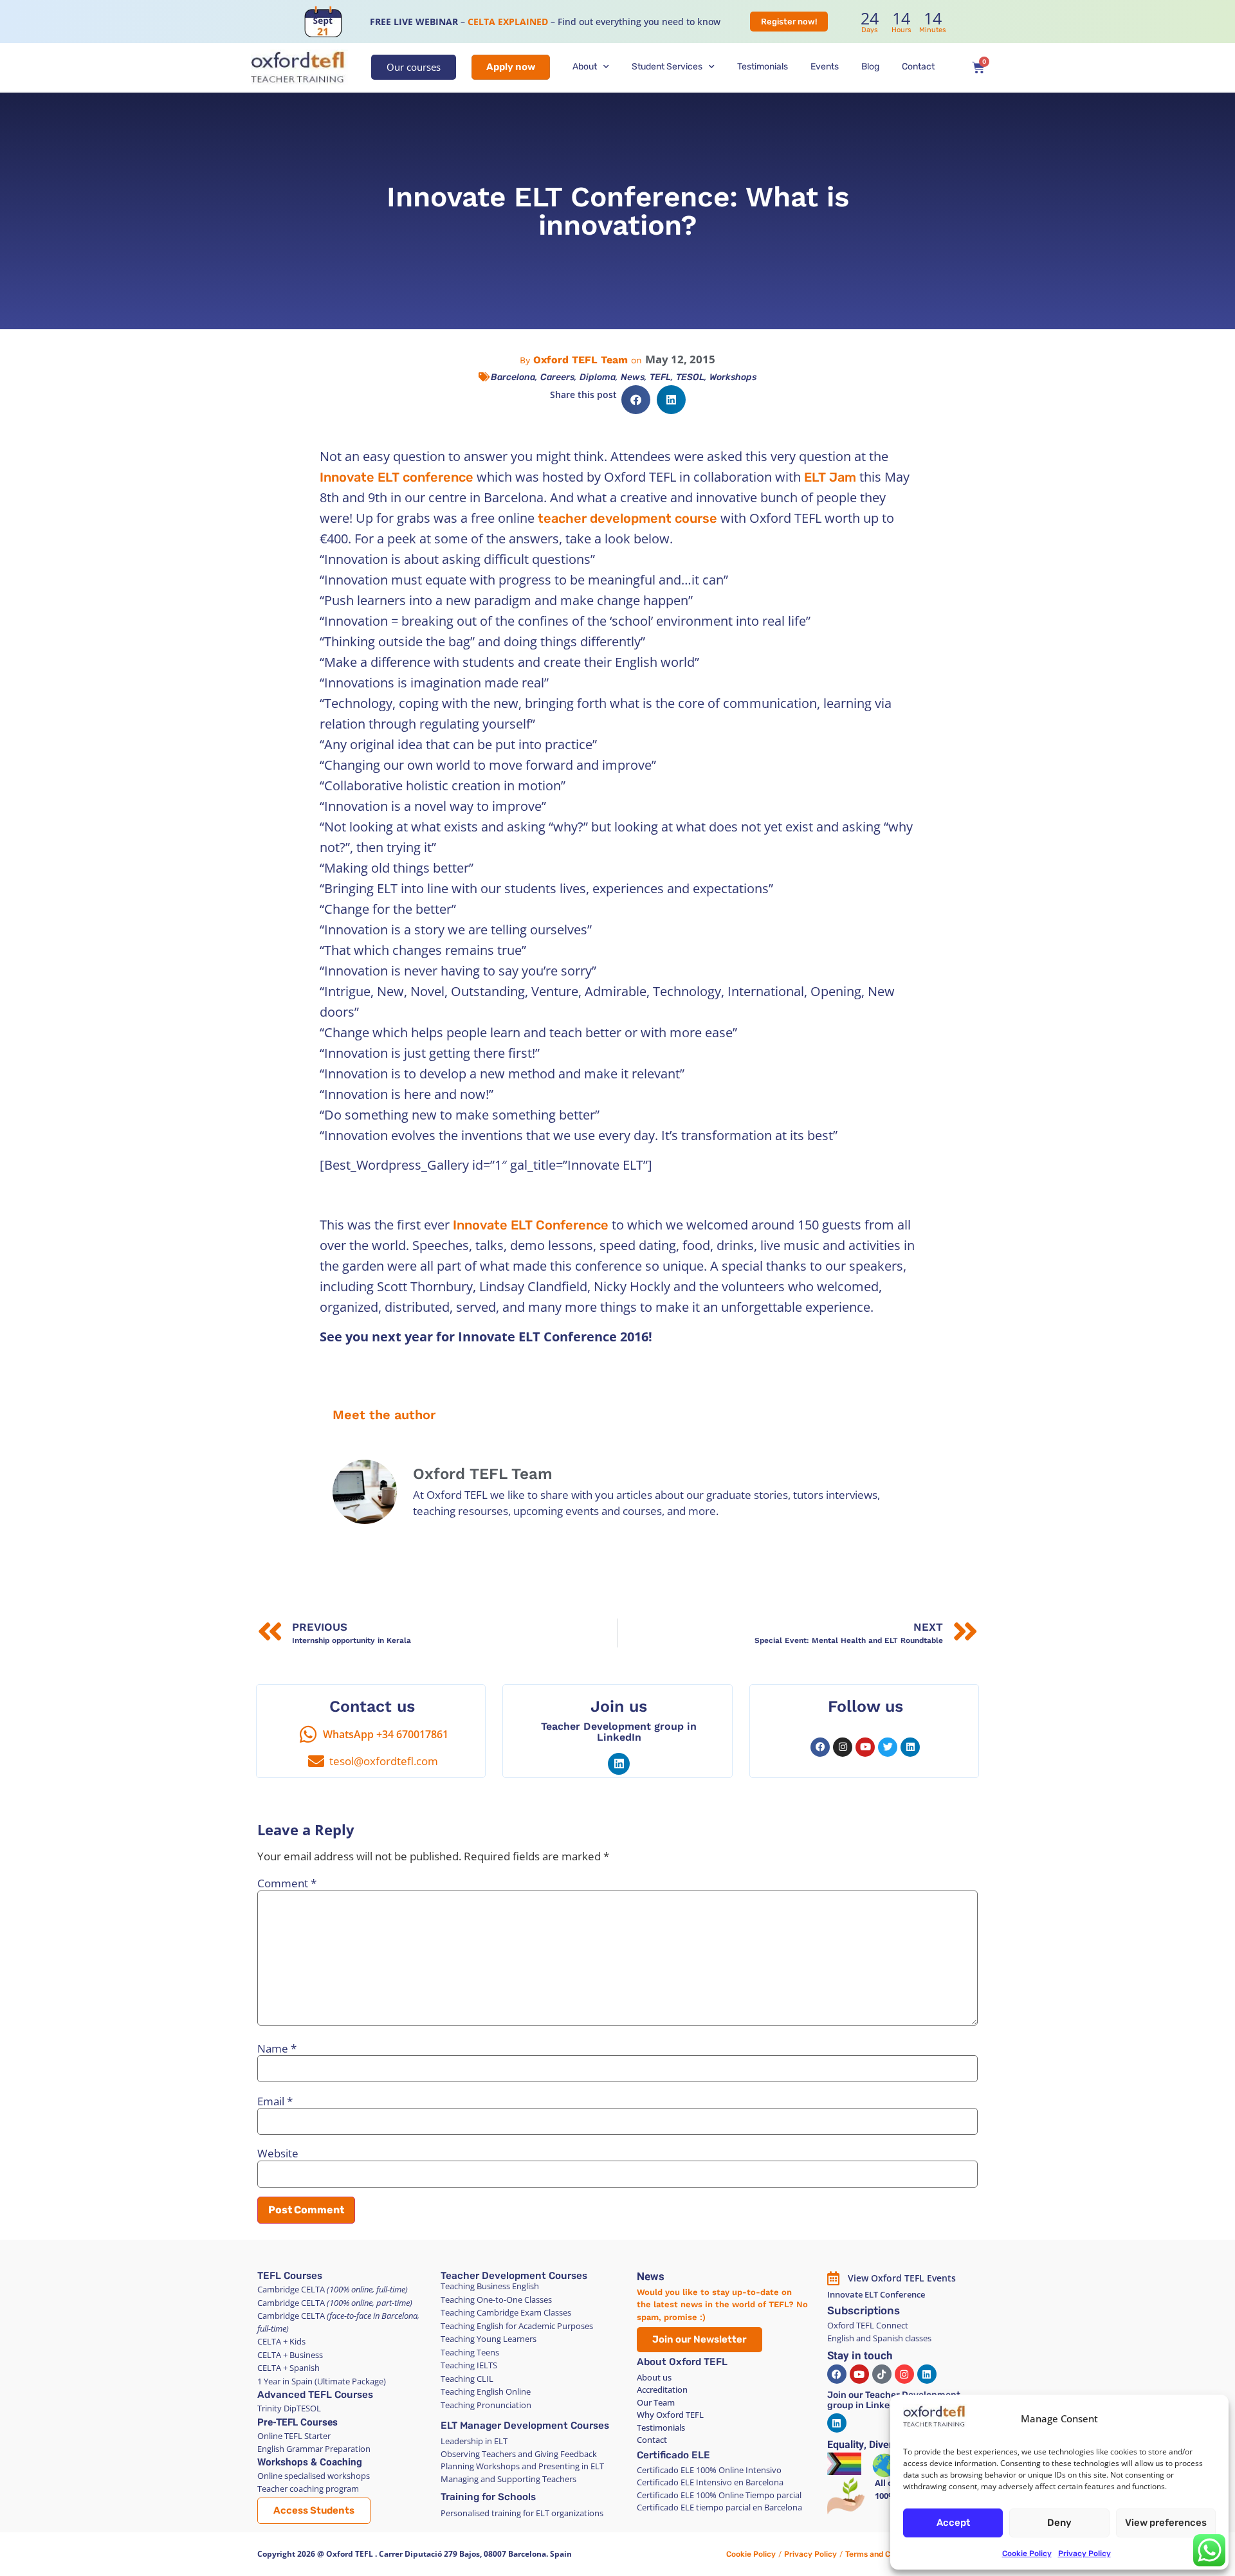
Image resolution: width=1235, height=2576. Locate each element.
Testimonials (763, 67)
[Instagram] (843, 1747)
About (585, 67)
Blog (870, 67)
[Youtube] (865, 1747)
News (633, 377)
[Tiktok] (882, 2374)
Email (275, 2101)
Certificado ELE (673, 2455)
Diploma (598, 377)
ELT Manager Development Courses (525, 2426)
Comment (287, 1883)
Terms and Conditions (884, 2554)
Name (277, 2048)
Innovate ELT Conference (531, 1225)
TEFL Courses (290, 2276)
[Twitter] (888, 1747)
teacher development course (627, 518)
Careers (557, 377)
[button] (636, 400)
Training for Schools (488, 2497)
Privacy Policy (1084, 2553)
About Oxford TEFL (682, 2362)
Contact (918, 67)
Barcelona (513, 377)
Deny (1059, 2523)
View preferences (1166, 2523)
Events (825, 67)
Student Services (667, 67)
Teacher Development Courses (514, 2276)
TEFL (660, 377)
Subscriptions (864, 2310)
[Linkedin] (619, 1764)
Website (278, 2153)
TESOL (690, 377)
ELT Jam (830, 477)
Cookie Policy (1027, 2553)
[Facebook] (820, 1747)
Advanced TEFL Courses (315, 2395)
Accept (953, 2523)
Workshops (733, 377)
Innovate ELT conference (397, 477)
